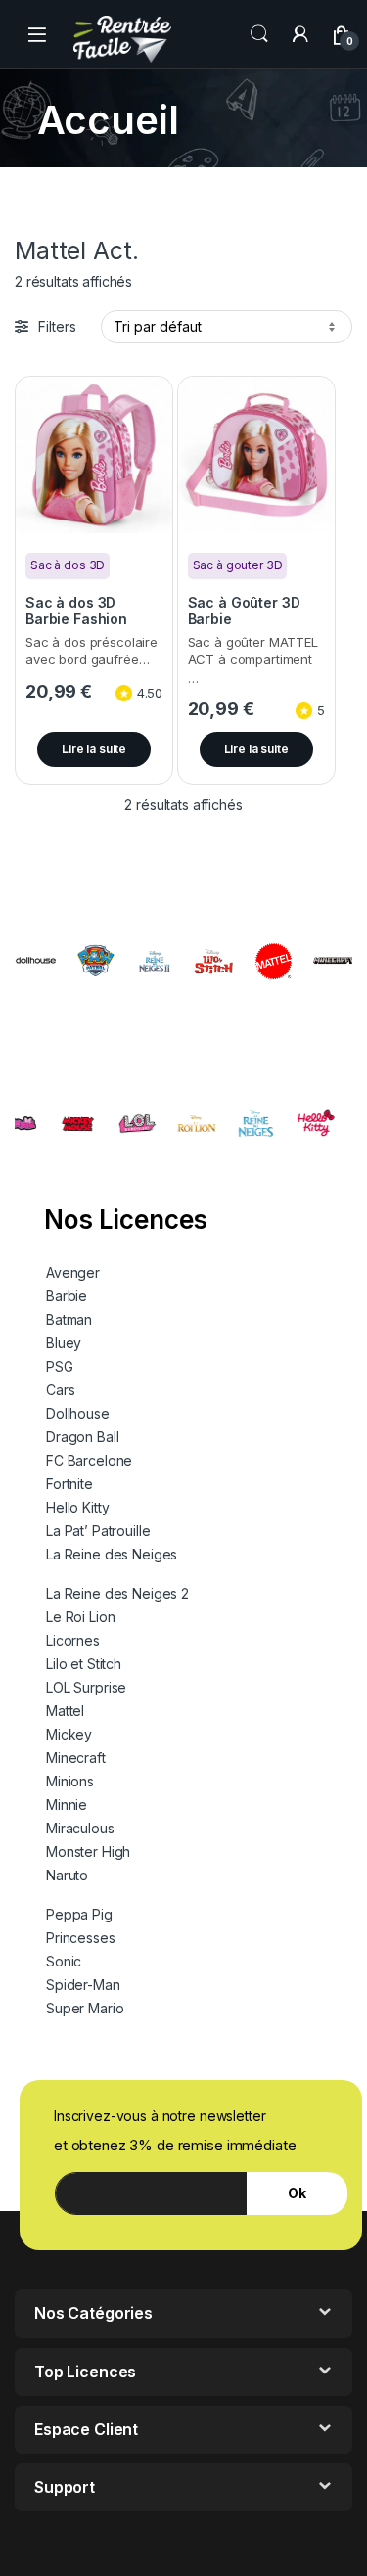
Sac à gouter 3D (238, 565)
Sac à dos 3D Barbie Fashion (76, 610)
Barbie (67, 1296)
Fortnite (69, 1484)
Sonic (64, 1961)
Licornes (73, 1640)
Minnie (67, 1805)
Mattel (65, 1711)
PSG (60, 1366)
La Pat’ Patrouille (98, 1531)
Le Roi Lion (80, 1617)
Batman (69, 1319)
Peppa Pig (79, 1914)
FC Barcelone (89, 1460)
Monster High (88, 1852)
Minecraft (76, 1758)
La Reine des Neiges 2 (117, 1593)
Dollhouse (78, 1413)
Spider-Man (83, 1985)
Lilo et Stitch (84, 1664)
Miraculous (80, 1828)
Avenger (73, 1272)
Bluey (64, 1343)
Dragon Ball (82, 1437)
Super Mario (85, 2008)
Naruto (67, 1875)
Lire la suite (94, 749)
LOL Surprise (86, 1687)
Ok (297, 2193)
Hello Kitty (77, 1507)
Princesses (81, 1938)
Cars (60, 1390)
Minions (70, 1781)
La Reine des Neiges (112, 1554)
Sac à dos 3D (68, 565)
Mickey (69, 1734)
